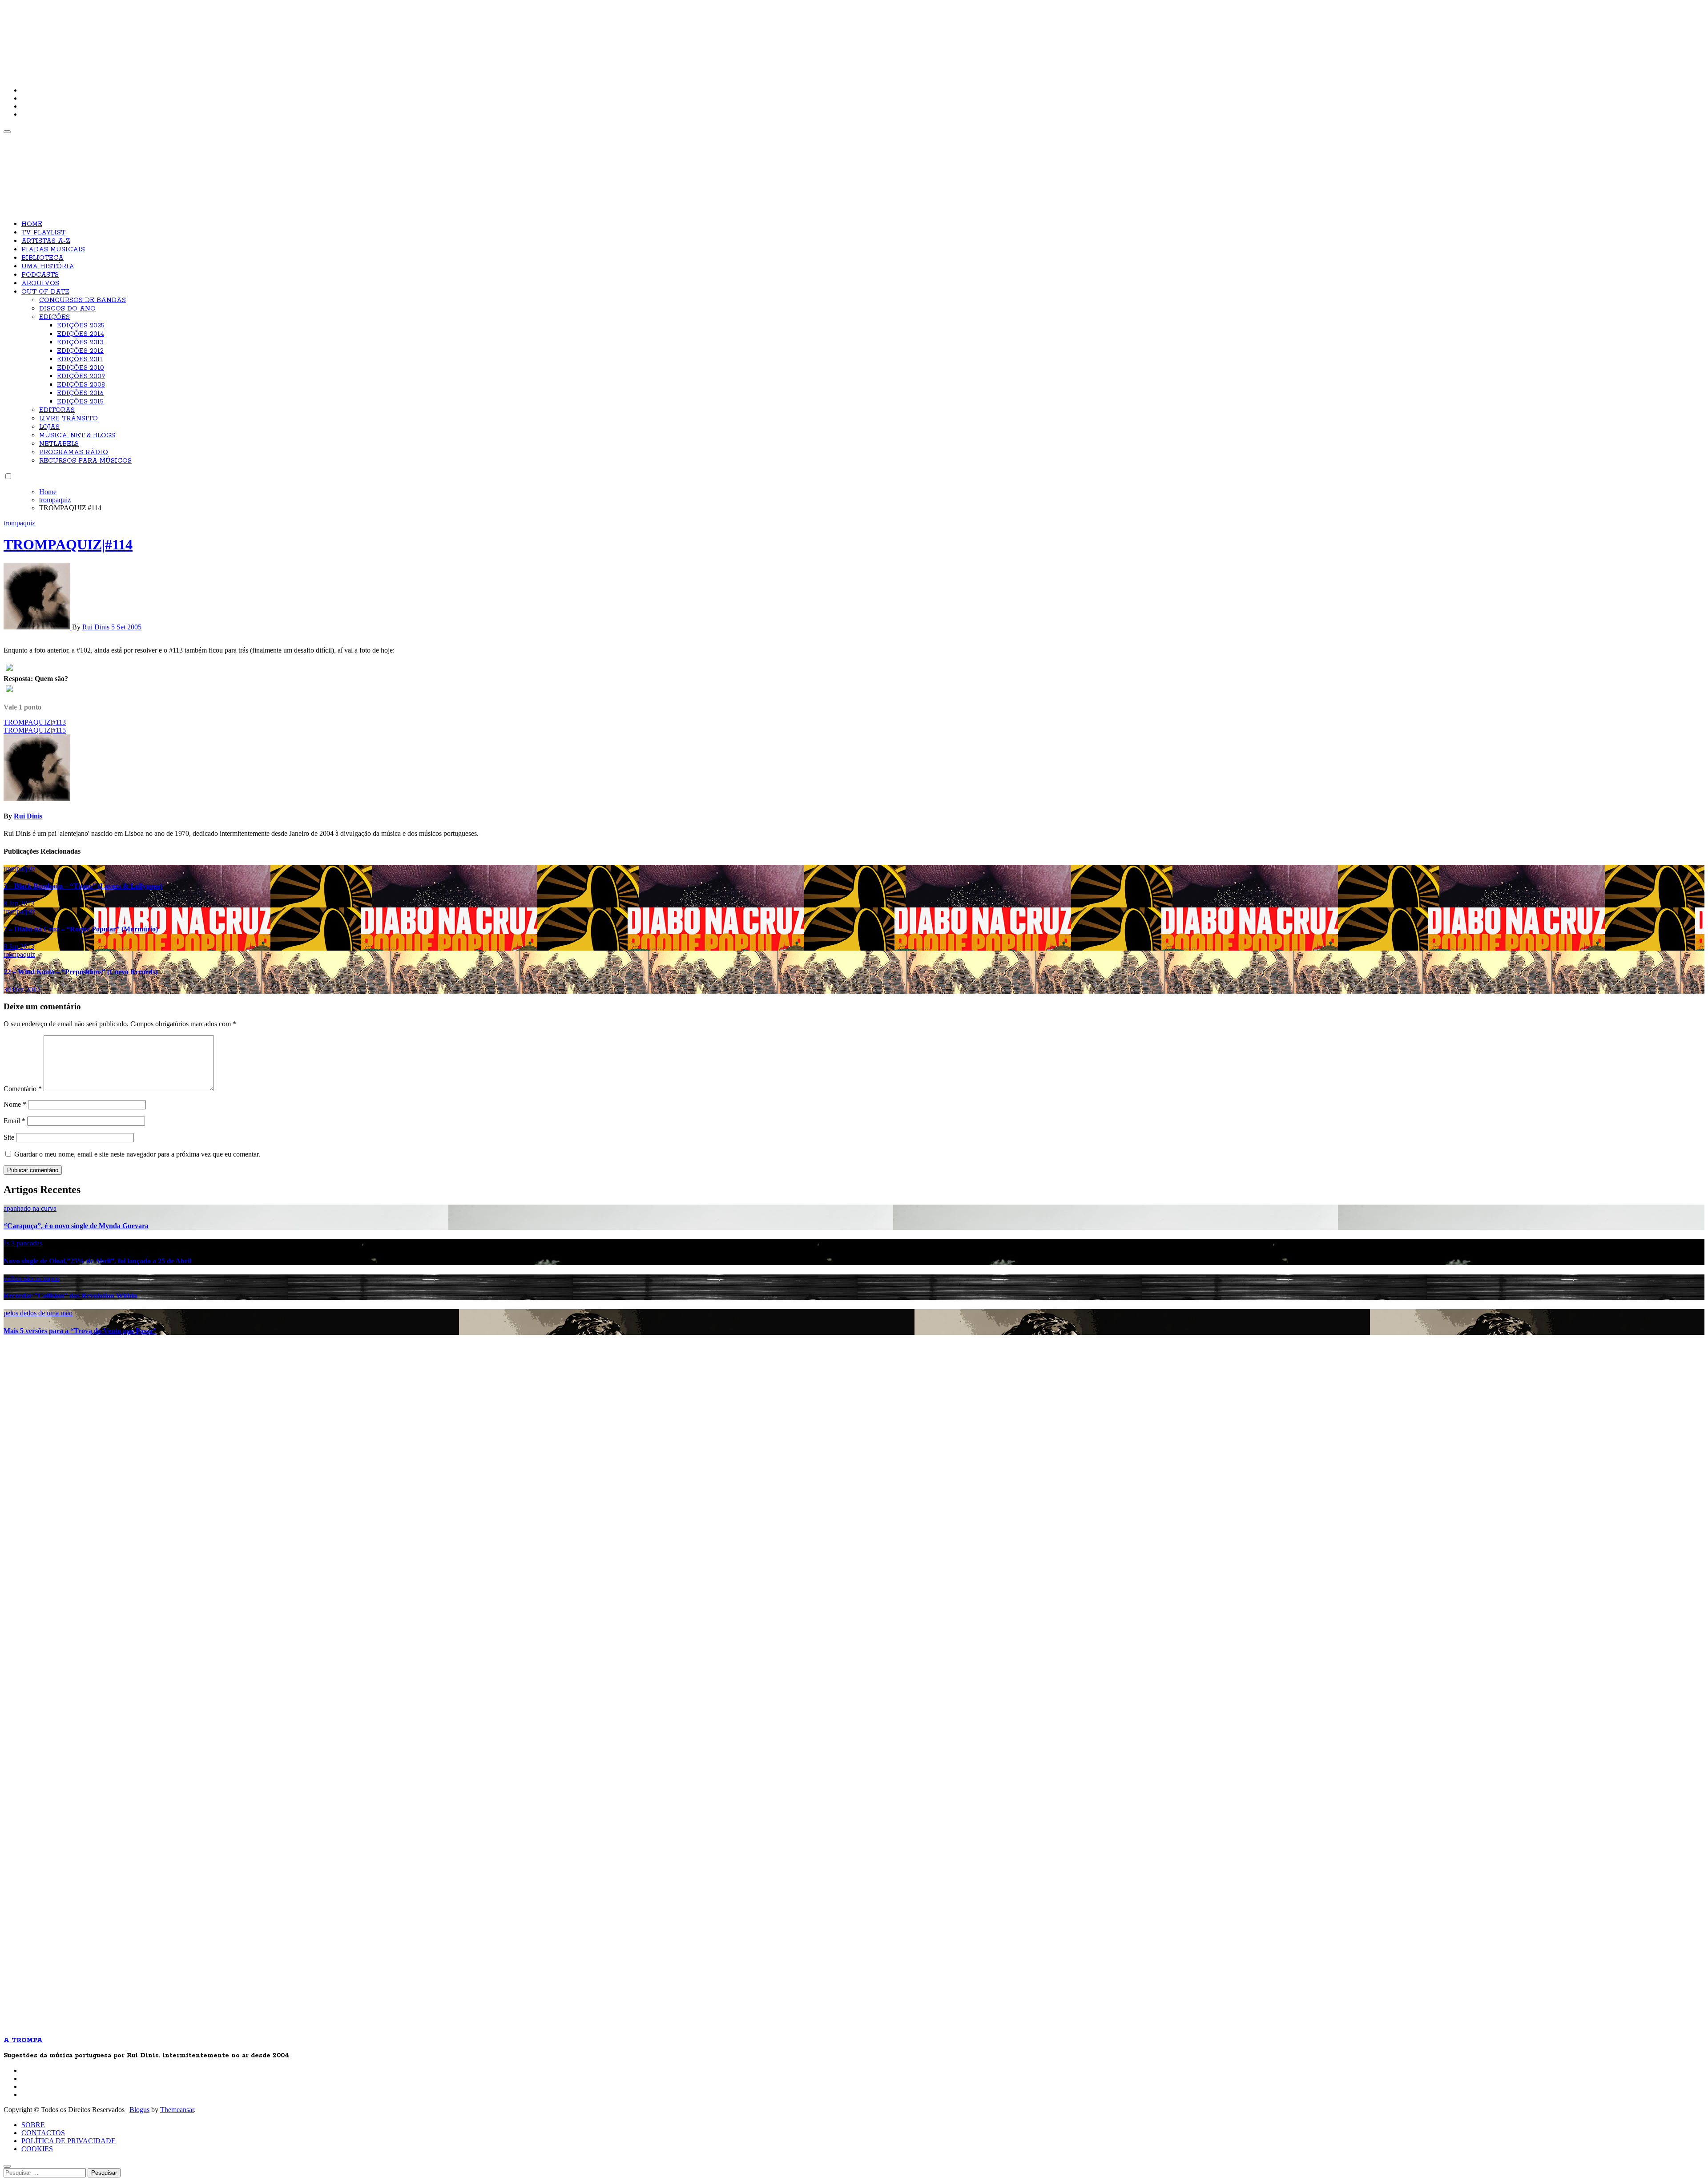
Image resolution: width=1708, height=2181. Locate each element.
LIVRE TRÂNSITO (68, 419)
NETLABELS (59, 444)
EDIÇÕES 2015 (80, 402)
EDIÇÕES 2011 (80, 359)
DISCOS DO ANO (67, 309)
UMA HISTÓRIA (48, 266)
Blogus (139, 2110)
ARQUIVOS (40, 283)
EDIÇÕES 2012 (80, 351)
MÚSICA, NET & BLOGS (77, 435)
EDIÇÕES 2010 (81, 368)
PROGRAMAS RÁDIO (74, 452)
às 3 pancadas (23, 1243)
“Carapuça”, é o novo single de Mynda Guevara (76, 1226)
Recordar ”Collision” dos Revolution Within (70, 1296)
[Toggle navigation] (7, 132)
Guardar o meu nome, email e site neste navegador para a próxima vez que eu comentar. (137, 1154)
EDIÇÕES (54, 317)
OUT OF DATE (45, 292)
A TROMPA (130, 36)
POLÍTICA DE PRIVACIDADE (68, 2141)
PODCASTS (40, 275)
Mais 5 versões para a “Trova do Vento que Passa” (80, 1331)
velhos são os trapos (32, 1278)
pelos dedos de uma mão (38, 1313)
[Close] (7, 2166)
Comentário (23, 1089)
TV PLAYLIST (43, 233)
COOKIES (37, 2149)
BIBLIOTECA (42, 258)
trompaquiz (19, 523)
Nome (15, 1104)
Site (9, 1137)
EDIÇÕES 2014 (81, 334)
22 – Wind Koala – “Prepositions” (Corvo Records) (81, 972)
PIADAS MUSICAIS (53, 250)
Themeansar (177, 2110)
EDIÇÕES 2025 (81, 326)
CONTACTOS (43, 2133)
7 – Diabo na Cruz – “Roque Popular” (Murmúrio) (81, 929)
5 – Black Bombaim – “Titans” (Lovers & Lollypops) (83, 886)
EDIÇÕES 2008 (81, 385)
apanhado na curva (30, 1208)
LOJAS (49, 427)
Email (14, 1121)
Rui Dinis (97, 627)
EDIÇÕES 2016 (80, 393)
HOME (32, 224)
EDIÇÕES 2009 (81, 376)
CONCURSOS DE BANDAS (83, 300)
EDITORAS (57, 410)
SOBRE (33, 2125)
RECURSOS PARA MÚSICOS (85, 461)
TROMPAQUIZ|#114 (68, 544)
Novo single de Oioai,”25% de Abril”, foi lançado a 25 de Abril (97, 1261)
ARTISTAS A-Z (46, 241)
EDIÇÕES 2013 (80, 343)
